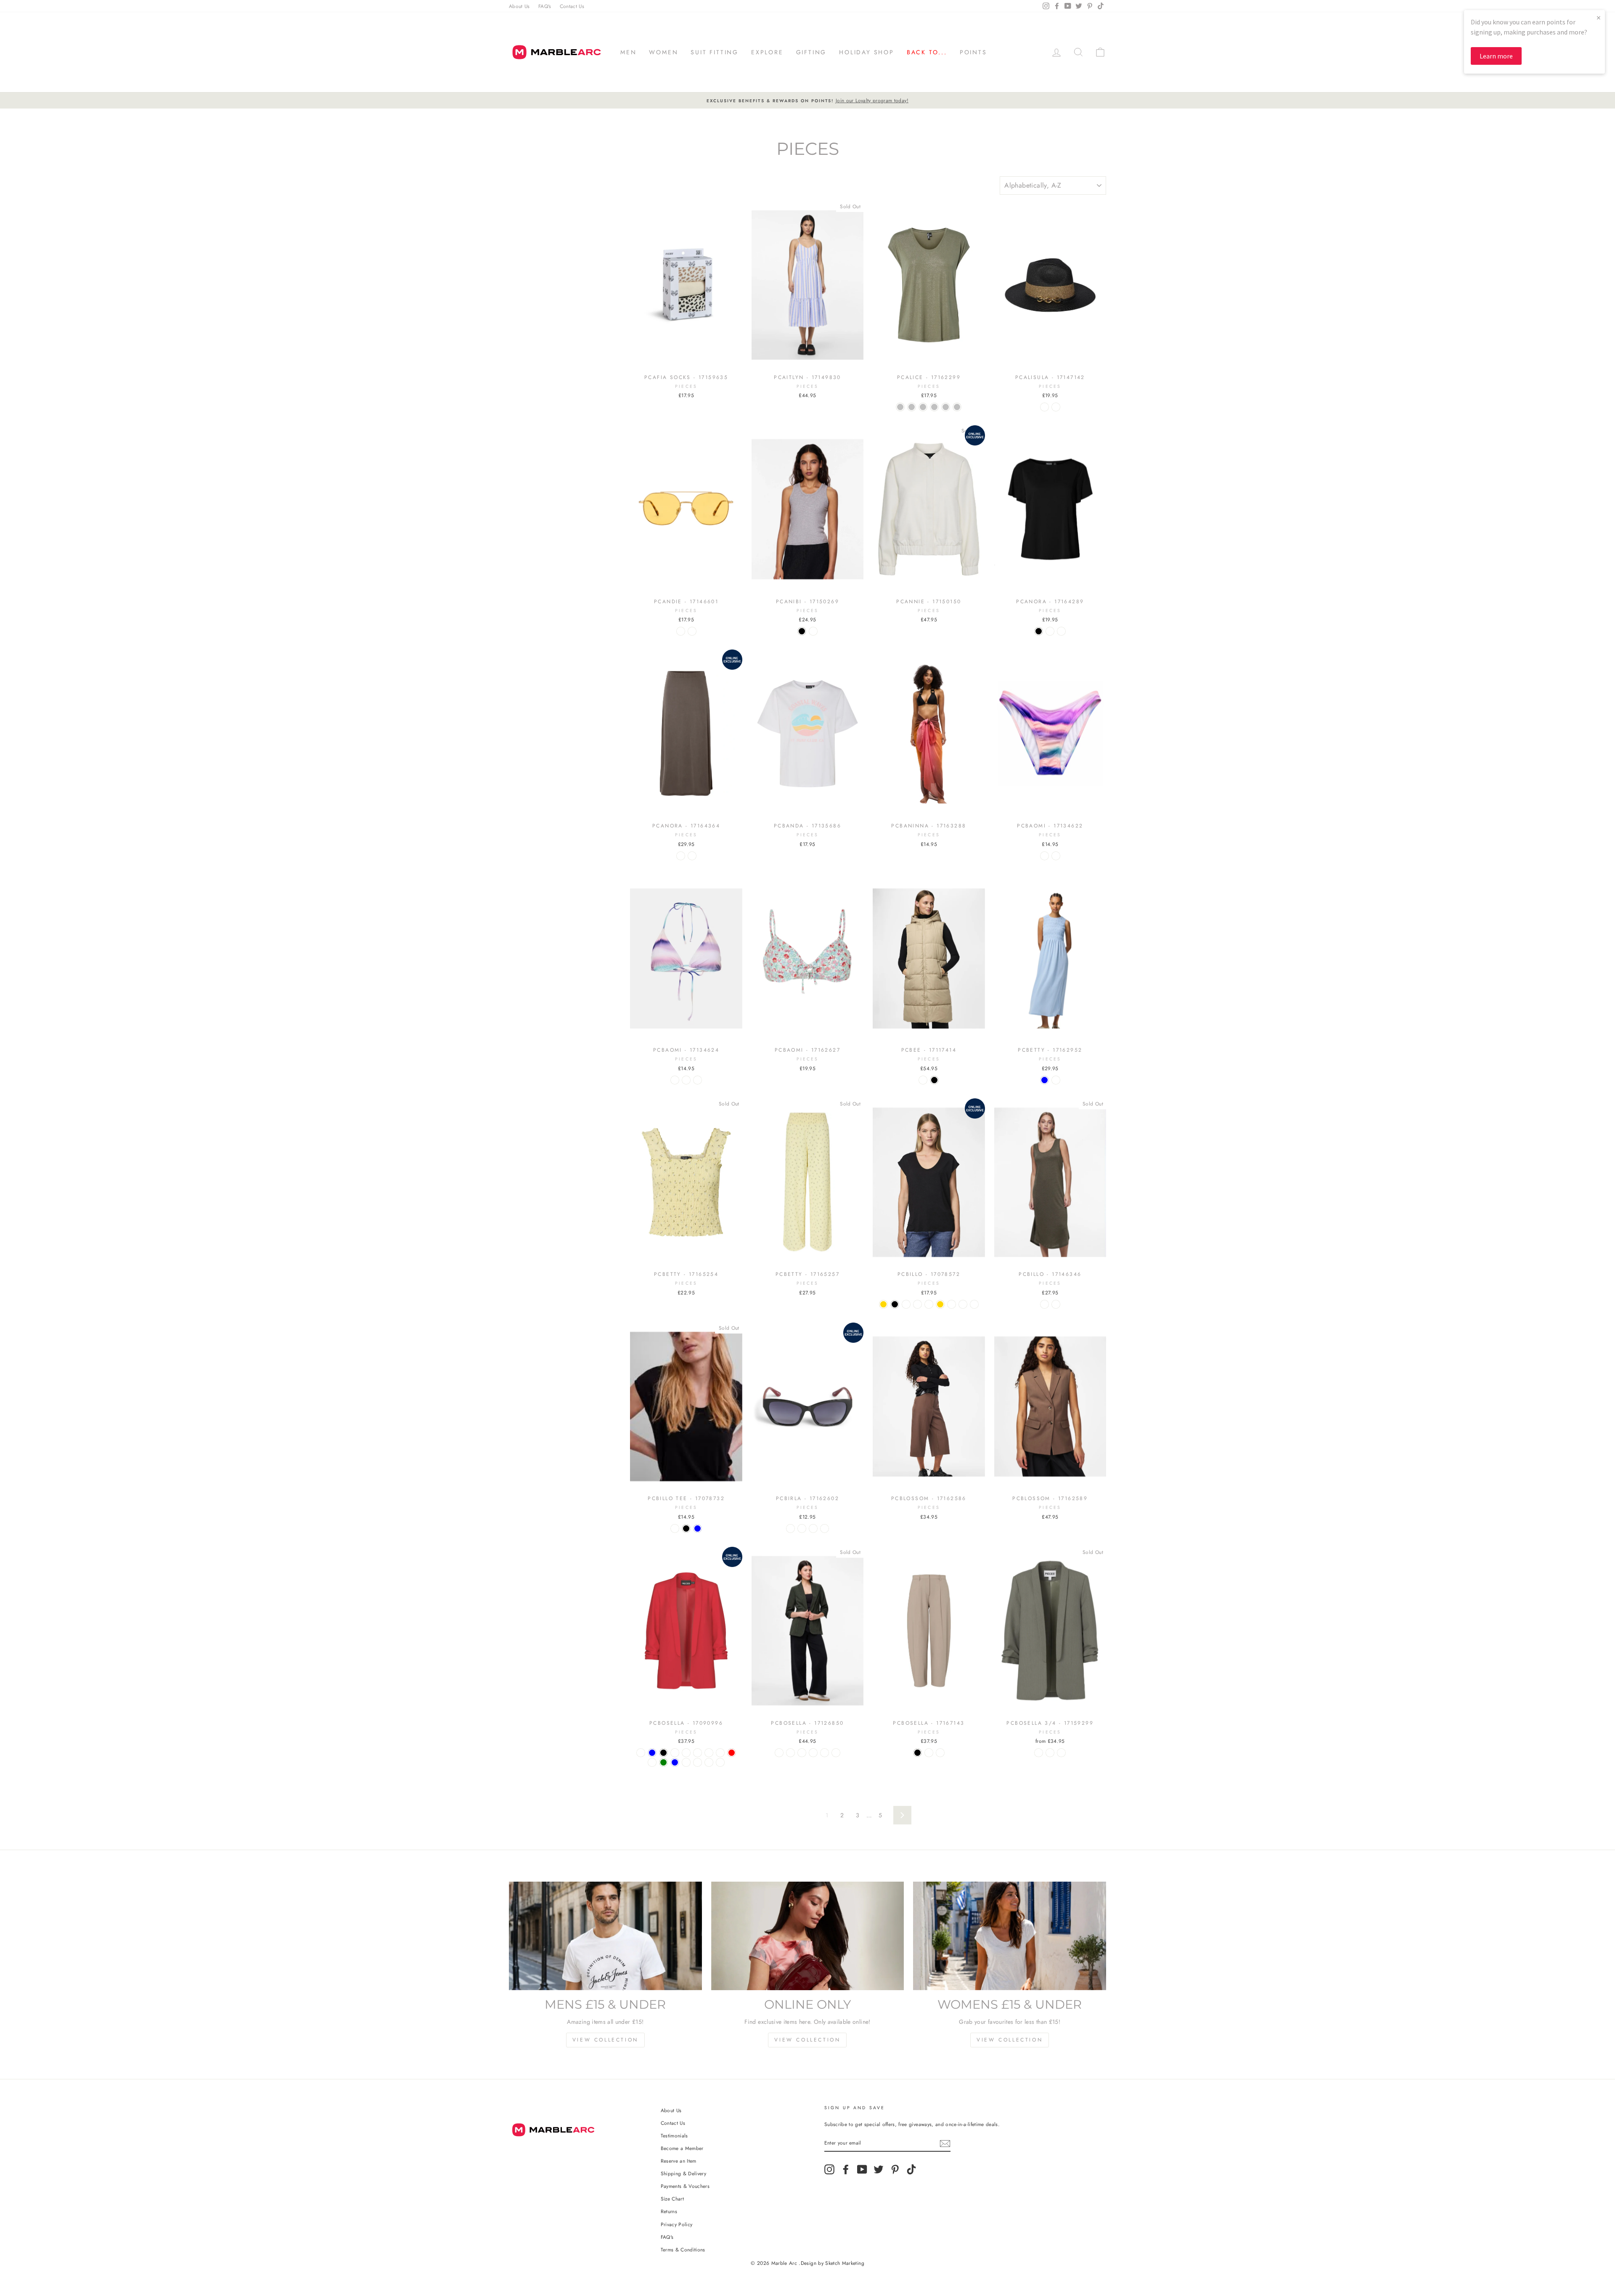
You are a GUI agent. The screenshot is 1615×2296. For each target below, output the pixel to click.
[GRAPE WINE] (720, 1762)
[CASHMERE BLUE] (1044, 1080)
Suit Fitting (715, 52)
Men (628, 52)
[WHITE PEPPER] (686, 1753)
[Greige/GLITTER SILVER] (900, 407)
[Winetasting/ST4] (825, 1528)
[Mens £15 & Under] (605, 1936)
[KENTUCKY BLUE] (652, 1753)
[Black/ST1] (1044, 407)
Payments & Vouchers (685, 2186)
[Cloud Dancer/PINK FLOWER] (802, 1753)
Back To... (927, 52)
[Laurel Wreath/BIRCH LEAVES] (813, 1753)
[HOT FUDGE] (698, 1762)
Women (663, 52)
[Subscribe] (945, 2143)
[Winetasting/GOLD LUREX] (974, 1304)
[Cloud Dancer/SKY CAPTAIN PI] (1050, 1753)
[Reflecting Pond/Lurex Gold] (940, 1304)
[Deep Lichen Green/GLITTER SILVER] (912, 407)
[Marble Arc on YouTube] (862, 2169)
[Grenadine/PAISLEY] (1056, 856)
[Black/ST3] (813, 1528)
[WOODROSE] (641, 1753)
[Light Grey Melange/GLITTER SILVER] (923, 407)
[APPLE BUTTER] (709, 1762)
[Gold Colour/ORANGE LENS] (681, 631)
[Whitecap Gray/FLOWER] (836, 1753)
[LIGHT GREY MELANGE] (813, 631)
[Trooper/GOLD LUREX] (952, 1304)
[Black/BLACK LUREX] (1056, 1304)
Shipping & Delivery (684, 2173)
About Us (519, 6)
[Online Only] (808, 1936)
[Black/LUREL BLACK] (895, 1304)
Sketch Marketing (845, 2263)
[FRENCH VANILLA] (686, 1762)
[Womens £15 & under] (1010, 1936)
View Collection (605, 2040)
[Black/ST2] (802, 1528)
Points (973, 52)
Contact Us (572, 6)
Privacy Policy (677, 2224)
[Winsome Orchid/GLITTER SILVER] (957, 407)
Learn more (1496, 56)
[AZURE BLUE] (698, 1528)
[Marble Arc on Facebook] (846, 2169)
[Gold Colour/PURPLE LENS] (692, 631)
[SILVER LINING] (1061, 631)
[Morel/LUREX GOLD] (883, 1304)
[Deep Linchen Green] (663, 1762)
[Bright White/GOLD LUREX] (906, 1304)
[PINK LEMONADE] (698, 1753)
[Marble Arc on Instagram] (829, 2169)
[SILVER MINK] (923, 1080)
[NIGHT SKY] (652, 1762)
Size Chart (672, 2199)
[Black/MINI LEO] (698, 1080)
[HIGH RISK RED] (732, 1753)
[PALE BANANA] (709, 1753)
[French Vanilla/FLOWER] (1056, 1080)
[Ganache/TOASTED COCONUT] (825, 1753)
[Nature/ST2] (1056, 407)
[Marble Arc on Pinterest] (895, 2169)
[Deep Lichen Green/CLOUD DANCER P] (1039, 1753)
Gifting (811, 52)
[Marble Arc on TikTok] (911, 2169)
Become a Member (682, 2148)
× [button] (1599, 17)
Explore (767, 52)
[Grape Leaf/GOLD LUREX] (917, 1304)
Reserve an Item (679, 2161)
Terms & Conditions (683, 2250)
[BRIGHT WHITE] (675, 1528)
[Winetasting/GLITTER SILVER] (946, 407)
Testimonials (674, 2136)
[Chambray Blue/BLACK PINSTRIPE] (1061, 1753)
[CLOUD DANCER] (675, 1753)
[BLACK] (802, 631)
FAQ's (545, 6)
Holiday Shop (867, 52)
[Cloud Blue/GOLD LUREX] (929, 1304)
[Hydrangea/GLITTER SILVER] (934, 407)
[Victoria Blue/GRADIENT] (1044, 856)
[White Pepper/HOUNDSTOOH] (790, 1753)
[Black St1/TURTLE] (790, 1528)
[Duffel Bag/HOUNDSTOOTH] (779, 1753)
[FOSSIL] (720, 1753)
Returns (669, 2211)
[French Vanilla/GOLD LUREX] (963, 1304)
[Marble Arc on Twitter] (879, 2169)
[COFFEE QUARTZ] (1050, 631)
